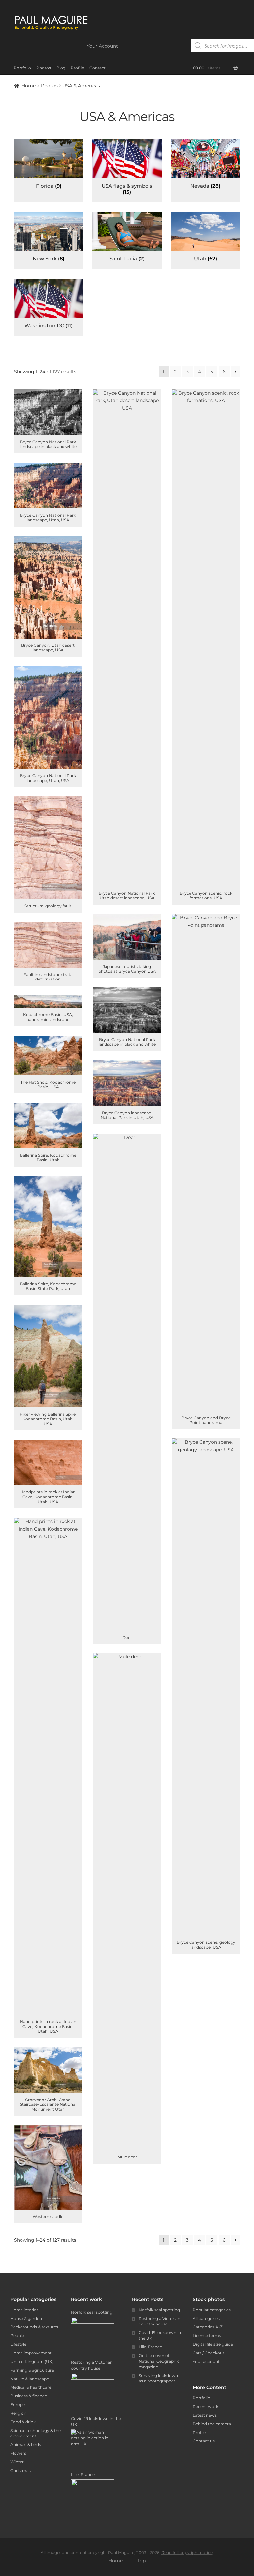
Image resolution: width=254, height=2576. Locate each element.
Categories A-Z (208, 2327)
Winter (17, 2462)
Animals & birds (26, 2445)
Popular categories (212, 2310)
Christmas (21, 2470)
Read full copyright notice (187, 2553)
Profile (77, 68)
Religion (18, 2413)
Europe (18, 2405)
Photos (44, 68)
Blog (61, 68)
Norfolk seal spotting (159, 2310)
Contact (97, 68)
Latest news (205, 2415)
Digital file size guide (213, 2344)
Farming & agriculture (32, 2370)
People (17, 2336)
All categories (206, 2318)
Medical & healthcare (31, 2387)
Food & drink (23, 2422)
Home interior (24, 2310)
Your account (206, 2361)
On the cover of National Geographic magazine (159, 2361)
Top (141, 2561)
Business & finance (29, 2396)
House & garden (26, 2318)
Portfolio (22, 68)
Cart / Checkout (209, 2353)
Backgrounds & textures (34, 2327)
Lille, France (150, 2347)
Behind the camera (212, 2424)
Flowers (18, 2453)
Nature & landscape (30, 2379)
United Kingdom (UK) (32, 2361)
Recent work (206, 2407)
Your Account (102, 46)
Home (29, 86)
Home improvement (31, 2353)
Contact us (204, 2441)
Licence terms (207, 2336)
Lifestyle (18, 2344)
